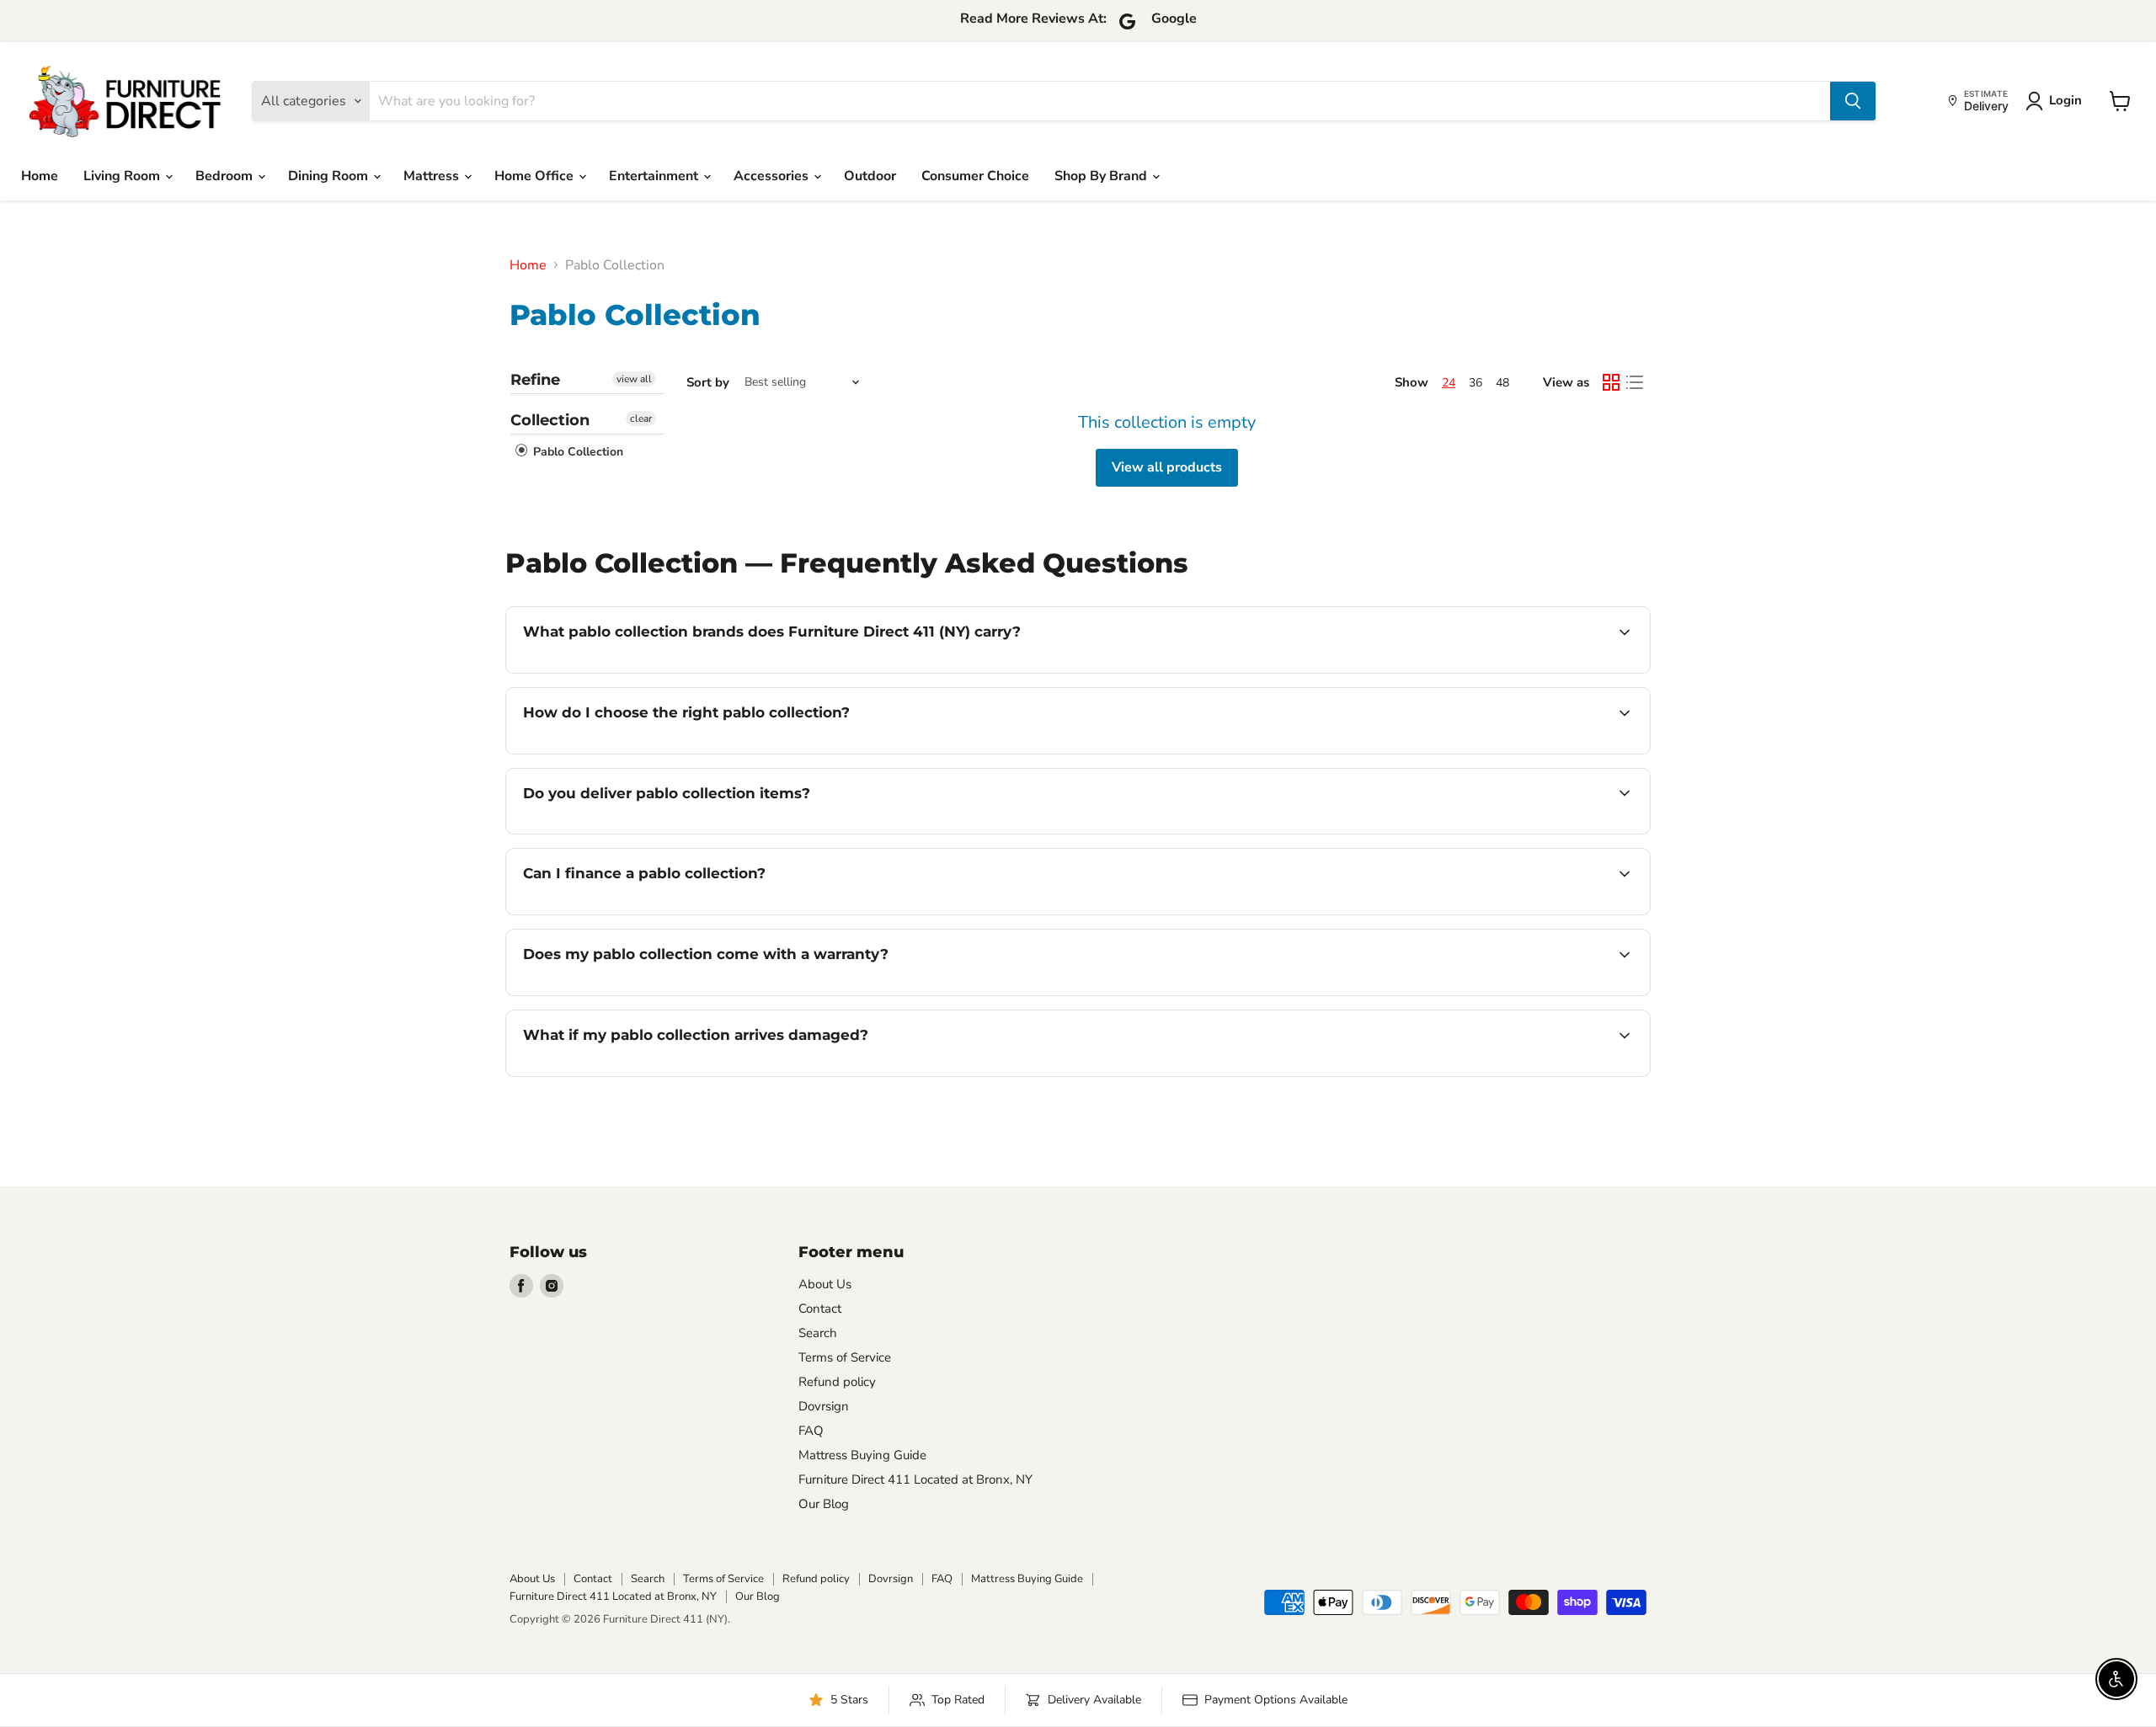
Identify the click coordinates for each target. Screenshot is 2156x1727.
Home (40, 176)
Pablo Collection (576, 452)
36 (1476, 383)
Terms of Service (845, 1357)
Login (2065, 100)
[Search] (1853, 101)
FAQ (811, 1431)
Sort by (708, 383)
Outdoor (870, 176)
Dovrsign (824, 1406)
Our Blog (824, 1504)
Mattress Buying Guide (862, 1455)
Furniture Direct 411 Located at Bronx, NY (915, 1479)
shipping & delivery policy (1490, 832)
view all (634, 379)
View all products (1167, 467)
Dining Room (330, 176)
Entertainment (655, 176)
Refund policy (837, 1382)
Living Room (123, 176)
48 (1502, 383)
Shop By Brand (1102, 176)
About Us (825, 1284)
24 (1449, 383)
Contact (820, 1309)
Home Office (536, 176)
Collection (550, 420)
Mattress (433, 176)
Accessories (773, 176)
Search (818, 1333)
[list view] (1635, 382)
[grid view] (1611, 382)
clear (641, 418)
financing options (660, 913)
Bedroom (226, 176)
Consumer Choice (975, 176)
